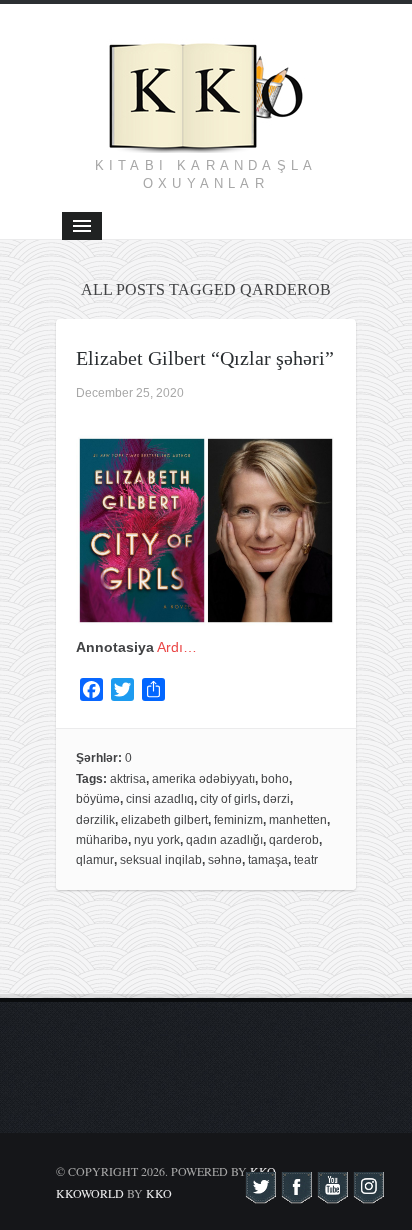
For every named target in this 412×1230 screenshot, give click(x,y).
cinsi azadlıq (160, 799)
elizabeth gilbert (164, 820)
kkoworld (91, 1193)
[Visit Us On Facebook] (296, 1194)
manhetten (298, 820)
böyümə (98, 799)
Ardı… (177, 647)
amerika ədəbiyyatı (203, 779)
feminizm (238, 820)
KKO (159, 1193)
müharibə (102, 840)
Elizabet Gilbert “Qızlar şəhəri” (205, 358)
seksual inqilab (161, 860)
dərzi (276, 799)
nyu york (157, 840)
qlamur (95, 860)
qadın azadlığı (224, 840)
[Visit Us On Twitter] (260, 1194)
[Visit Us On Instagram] (368, 1194)
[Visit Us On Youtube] (332, 1194)
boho (275, 779)
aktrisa (128, 779)
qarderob (294, 840)
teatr (306, 860)
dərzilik (95, 820)
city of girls (228, 799)
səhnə (225, 860)
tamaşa (268, 860)
